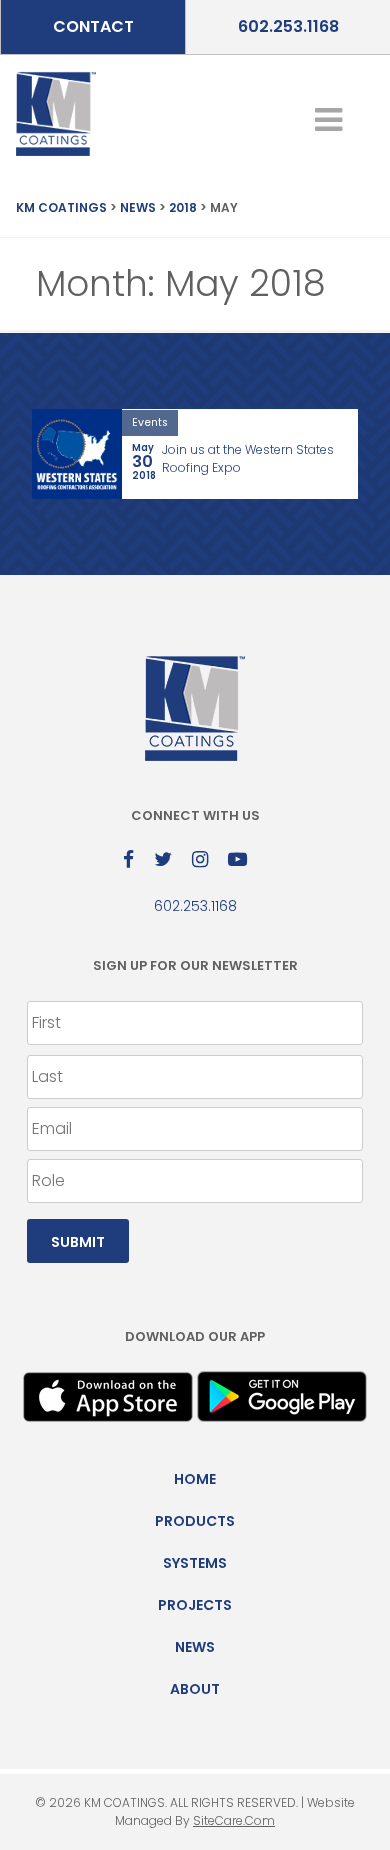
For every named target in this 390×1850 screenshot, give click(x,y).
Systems (195, 1563)
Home (195, 1479)
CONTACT (93, 26)
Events (150, 422)
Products (195, 1521)
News (195, 1647)
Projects (195, 1605)
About (195, 1689)
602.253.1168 (288, 26)
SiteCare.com (234, 1820)
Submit (78, 1242)
